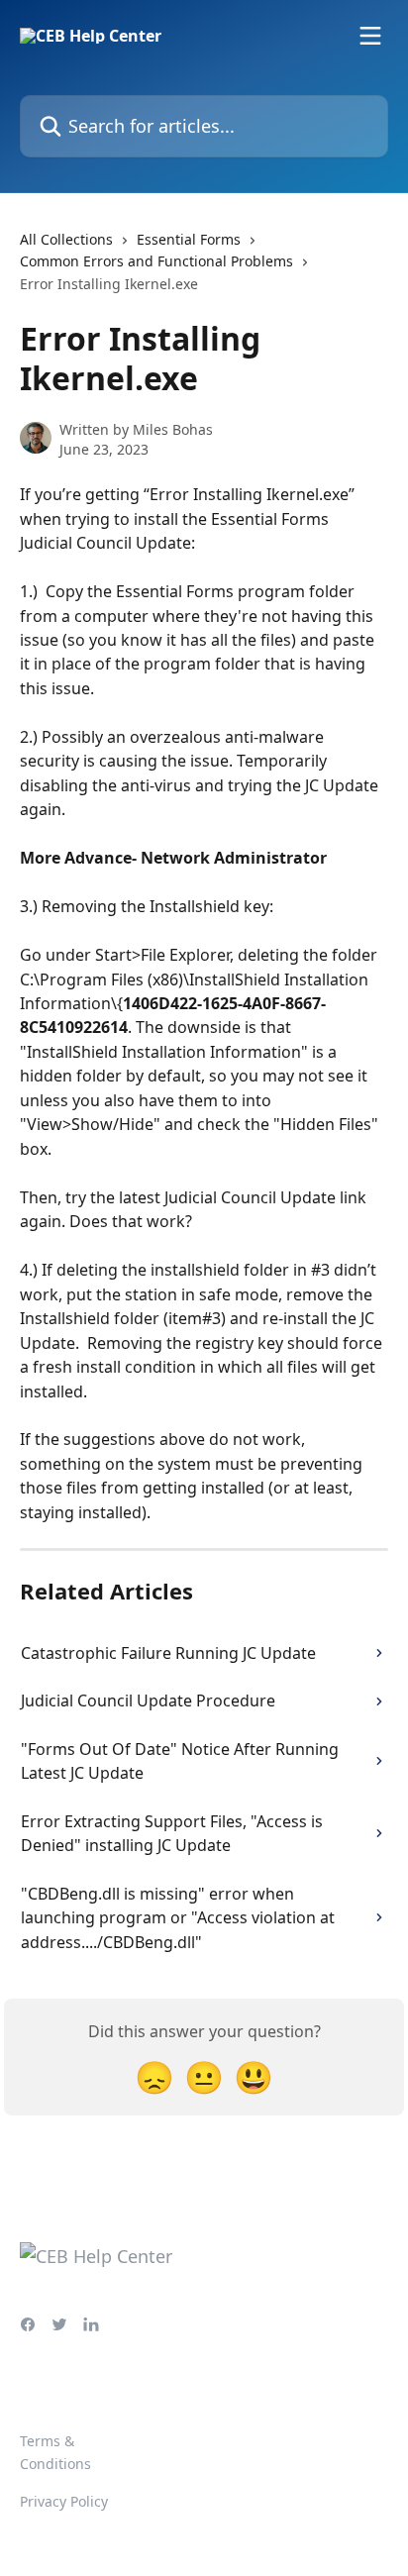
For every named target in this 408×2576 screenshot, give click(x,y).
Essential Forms (189, 239)
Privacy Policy (64, 2501)
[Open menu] (370, 36)
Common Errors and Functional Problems (156, 261)
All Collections (66, 239)
